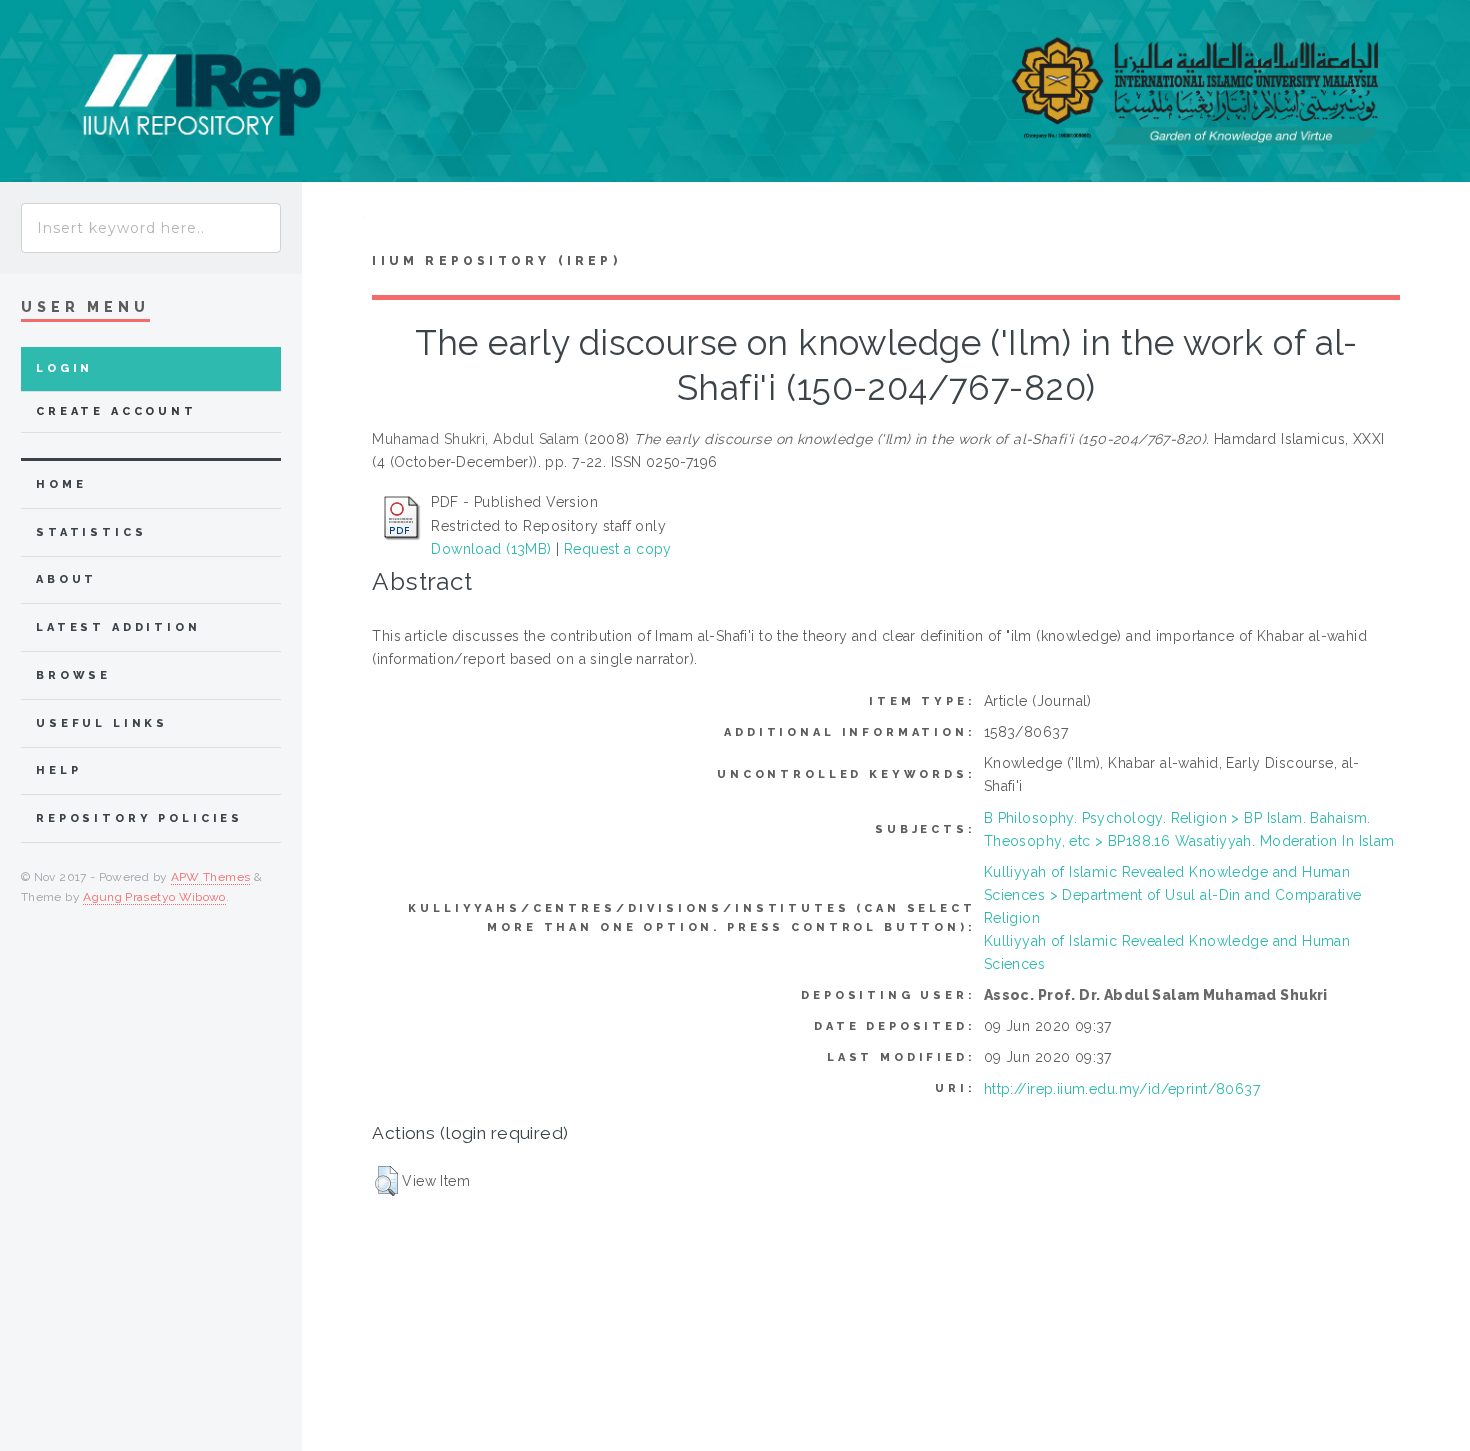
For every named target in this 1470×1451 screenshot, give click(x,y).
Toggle (333, 221)
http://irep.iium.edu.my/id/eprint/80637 (1122, 1089)
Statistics (91, 532)
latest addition (118, 627)
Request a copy (618, 549)
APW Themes (211, 877)
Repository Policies (139, 818)
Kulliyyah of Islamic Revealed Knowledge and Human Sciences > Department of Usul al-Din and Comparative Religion (1173, 895)
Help (58, 770)
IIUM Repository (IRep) (496, 261)
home (61, 484)
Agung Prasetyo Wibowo (154, 897)
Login (64, 368)
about (66, 579)
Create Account (116, 411)
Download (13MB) (491, 549)
